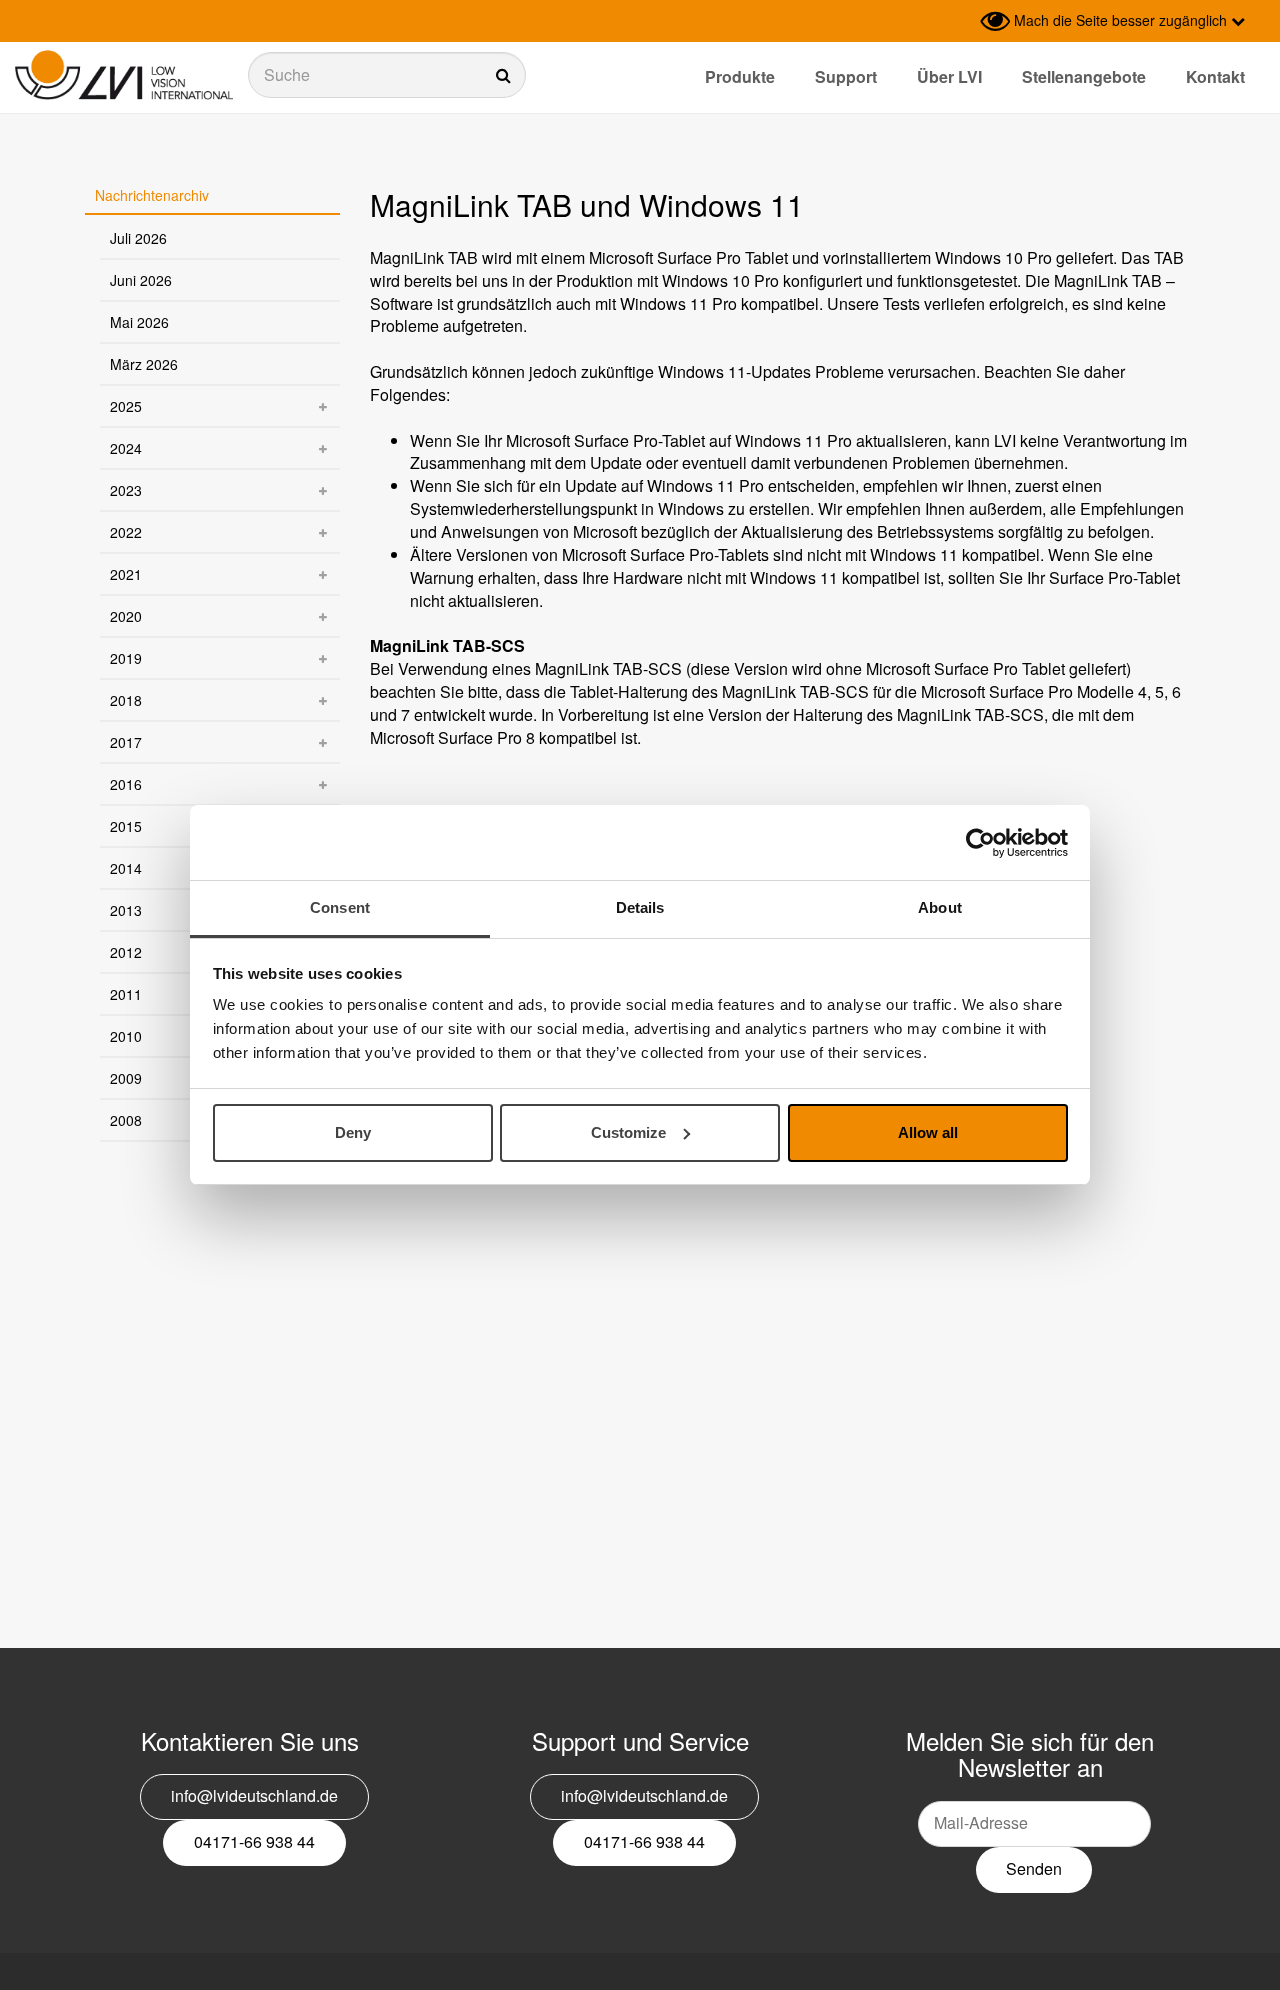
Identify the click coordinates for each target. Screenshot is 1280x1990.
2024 (126, 448)
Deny (353, 1132)
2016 (126, 784)
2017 (126, 742)
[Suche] (387, 75)
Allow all (928, 1132)
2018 (126, 700)
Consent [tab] (340, 907)
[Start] (124, 75)
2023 (126, 490)
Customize (628, 1132)
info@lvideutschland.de (254, 1795)
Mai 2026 (139, 322)
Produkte (740, 76)
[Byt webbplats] (960, 21)
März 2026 (144, 364)
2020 (126, 616)
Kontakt (1215, 76)
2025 (126, 406)
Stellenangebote (1084, 76)
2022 (126, 532)
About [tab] (940, 907)
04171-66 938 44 (254, 1841)
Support (846, 76)
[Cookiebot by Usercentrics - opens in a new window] (980, 843)
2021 (126, 574)
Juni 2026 (141, 280)
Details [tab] (640, 907)
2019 (126, 658)
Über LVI (949, 76)
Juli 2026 (138, 238)
